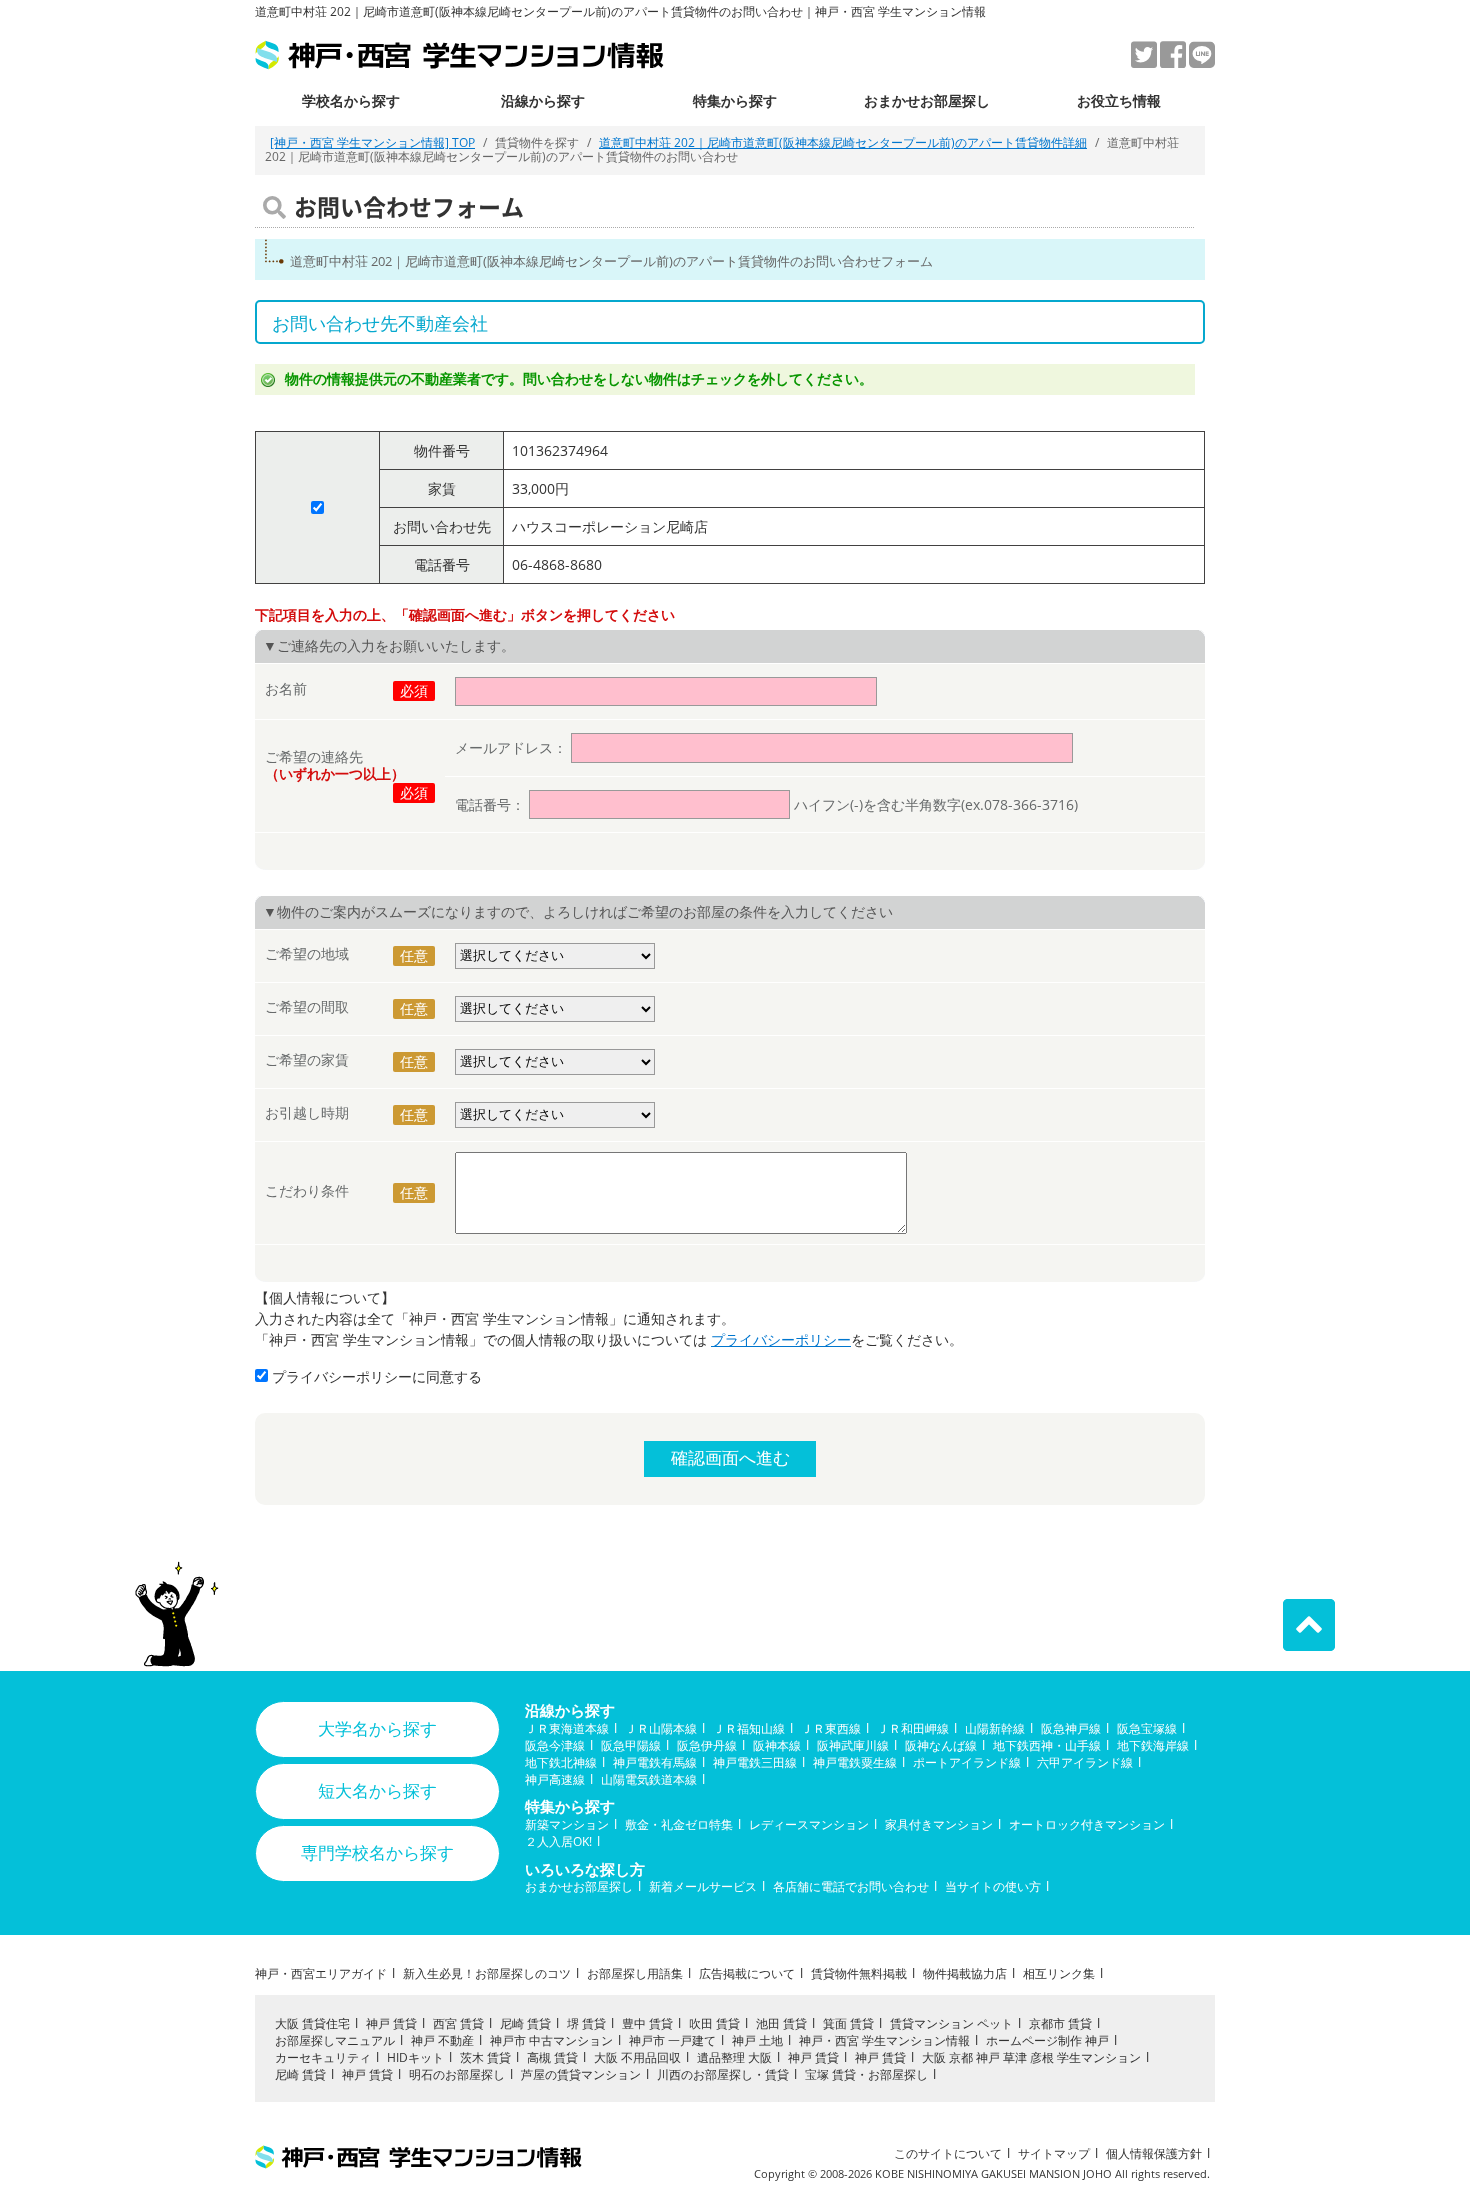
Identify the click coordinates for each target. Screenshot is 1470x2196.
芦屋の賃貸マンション (581, 2074)
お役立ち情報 (1119, 100)
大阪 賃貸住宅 (312, 2023)
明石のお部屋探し (457, 2074)
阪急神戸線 (1071, 1728)
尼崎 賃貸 (525, 2023)
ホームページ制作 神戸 (1047, 2040)
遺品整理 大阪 (734, 2057)
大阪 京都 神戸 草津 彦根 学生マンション (1031, 2057)
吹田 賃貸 (714, 2023)
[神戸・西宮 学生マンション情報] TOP (372, 142)
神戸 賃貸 (391, 2023)
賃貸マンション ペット (951, 2023)
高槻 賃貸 (552, 2057)
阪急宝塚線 (1147, 1728)
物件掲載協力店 (965, 1973)
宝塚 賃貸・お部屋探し (866, 2074)
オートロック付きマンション (1087, 1824)
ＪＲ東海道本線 (567, 1728)
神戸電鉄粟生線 (855, 1762)
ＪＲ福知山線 (749, 1728)
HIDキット (415, 2057)
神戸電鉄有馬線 (655, 1762)
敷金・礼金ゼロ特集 (679, 1824)
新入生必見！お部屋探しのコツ (487, 1973)
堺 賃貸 (586, 2023)
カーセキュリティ (323, 2057)
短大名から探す (377, 1790)
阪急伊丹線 (707, 1745)
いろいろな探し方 (585, 1869)
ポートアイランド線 (967, 1762)
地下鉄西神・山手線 (1047, 1745)
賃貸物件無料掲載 (859, 1973)
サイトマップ (1054, 2153)
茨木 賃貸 (485, 2057)
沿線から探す (543, 100)
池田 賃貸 (781, 2023)
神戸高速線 (555, 1779)
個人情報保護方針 (1154, 2153)
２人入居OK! (558, 1841)
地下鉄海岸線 (1153, 1745)
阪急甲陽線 (631, 1745)
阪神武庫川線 (853, 1745)
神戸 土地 (757, 2040)
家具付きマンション (939, 1824)
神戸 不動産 (442, 2040)
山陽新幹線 (995, 1728)
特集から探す (735, 100)
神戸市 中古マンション (551, 2040)
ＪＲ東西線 (831, 1728)
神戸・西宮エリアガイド (321, 1973)
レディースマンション (809, 1824)
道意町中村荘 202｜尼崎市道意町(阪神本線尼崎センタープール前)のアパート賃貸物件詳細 (843, 142)
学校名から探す (351, 100)
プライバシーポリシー (781, 1339)
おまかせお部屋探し (927, 100)
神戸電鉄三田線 (755, 1762)
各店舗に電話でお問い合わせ (851, 1886)
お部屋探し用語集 (635, 1973)
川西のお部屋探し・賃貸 (723, 2074)
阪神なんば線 (941, 1745)
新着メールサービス (703, 1886)
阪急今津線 (555, 1745)
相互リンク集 (1059, 1973)
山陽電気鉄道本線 (649, 1779)
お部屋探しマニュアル (335, 2040)
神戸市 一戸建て (672, 2040)
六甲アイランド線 (1085, 1762)
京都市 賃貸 (1060, 2023)
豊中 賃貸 (647, 2023)
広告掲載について (747, 1973)
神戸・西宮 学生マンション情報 (884, 2040)
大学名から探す (377, 1728)
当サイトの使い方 (993, 1886)
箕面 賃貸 (848, 2023)
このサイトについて (948, 2153)
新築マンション (567, 1824)
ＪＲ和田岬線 (913, 1728)
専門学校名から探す (377, 1852)
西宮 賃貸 (458, 2023)
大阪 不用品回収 (637, 2057)
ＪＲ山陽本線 (661, 1728)
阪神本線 (777, 1745)
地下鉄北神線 (561, 1762)
